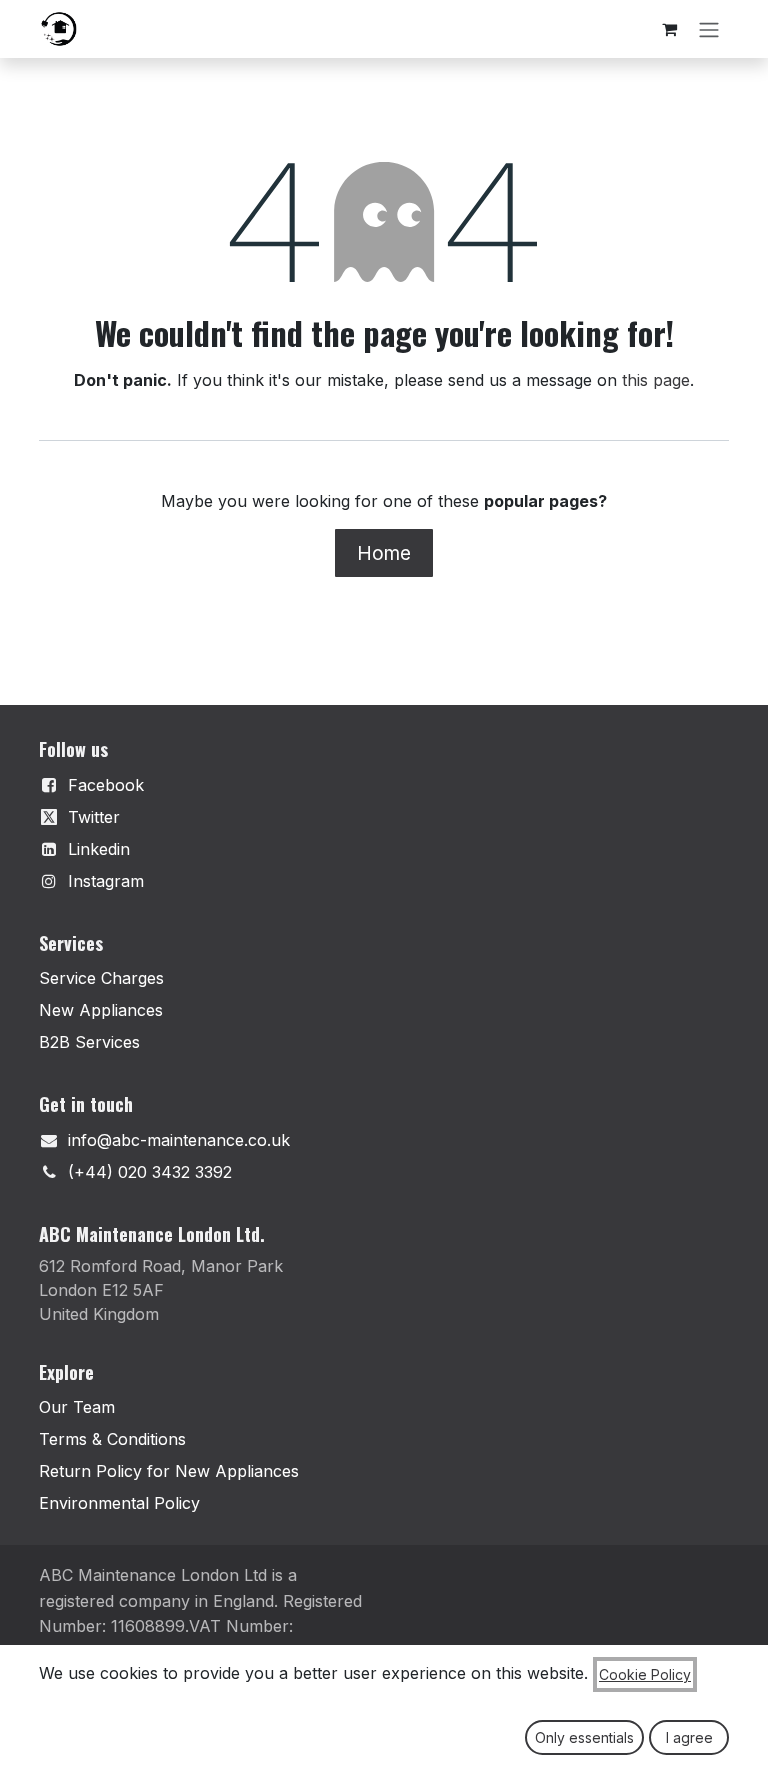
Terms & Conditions (112, 1439)
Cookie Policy (645, 1674)
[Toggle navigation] (709, 29)
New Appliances (101, 1010)
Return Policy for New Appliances (169, 1471)
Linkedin (99, 849)
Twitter (94, 817)
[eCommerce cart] (669, 29)
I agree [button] (689, 1737)
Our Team (77, 1407)
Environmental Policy (119, 1503)
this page (656, 380)
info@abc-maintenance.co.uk (179, 1140)
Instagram (106, 881)
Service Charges (101, 978)
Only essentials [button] (584, 1737)
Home (384, 553)
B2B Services (89, 1042)
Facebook (106, 785)
